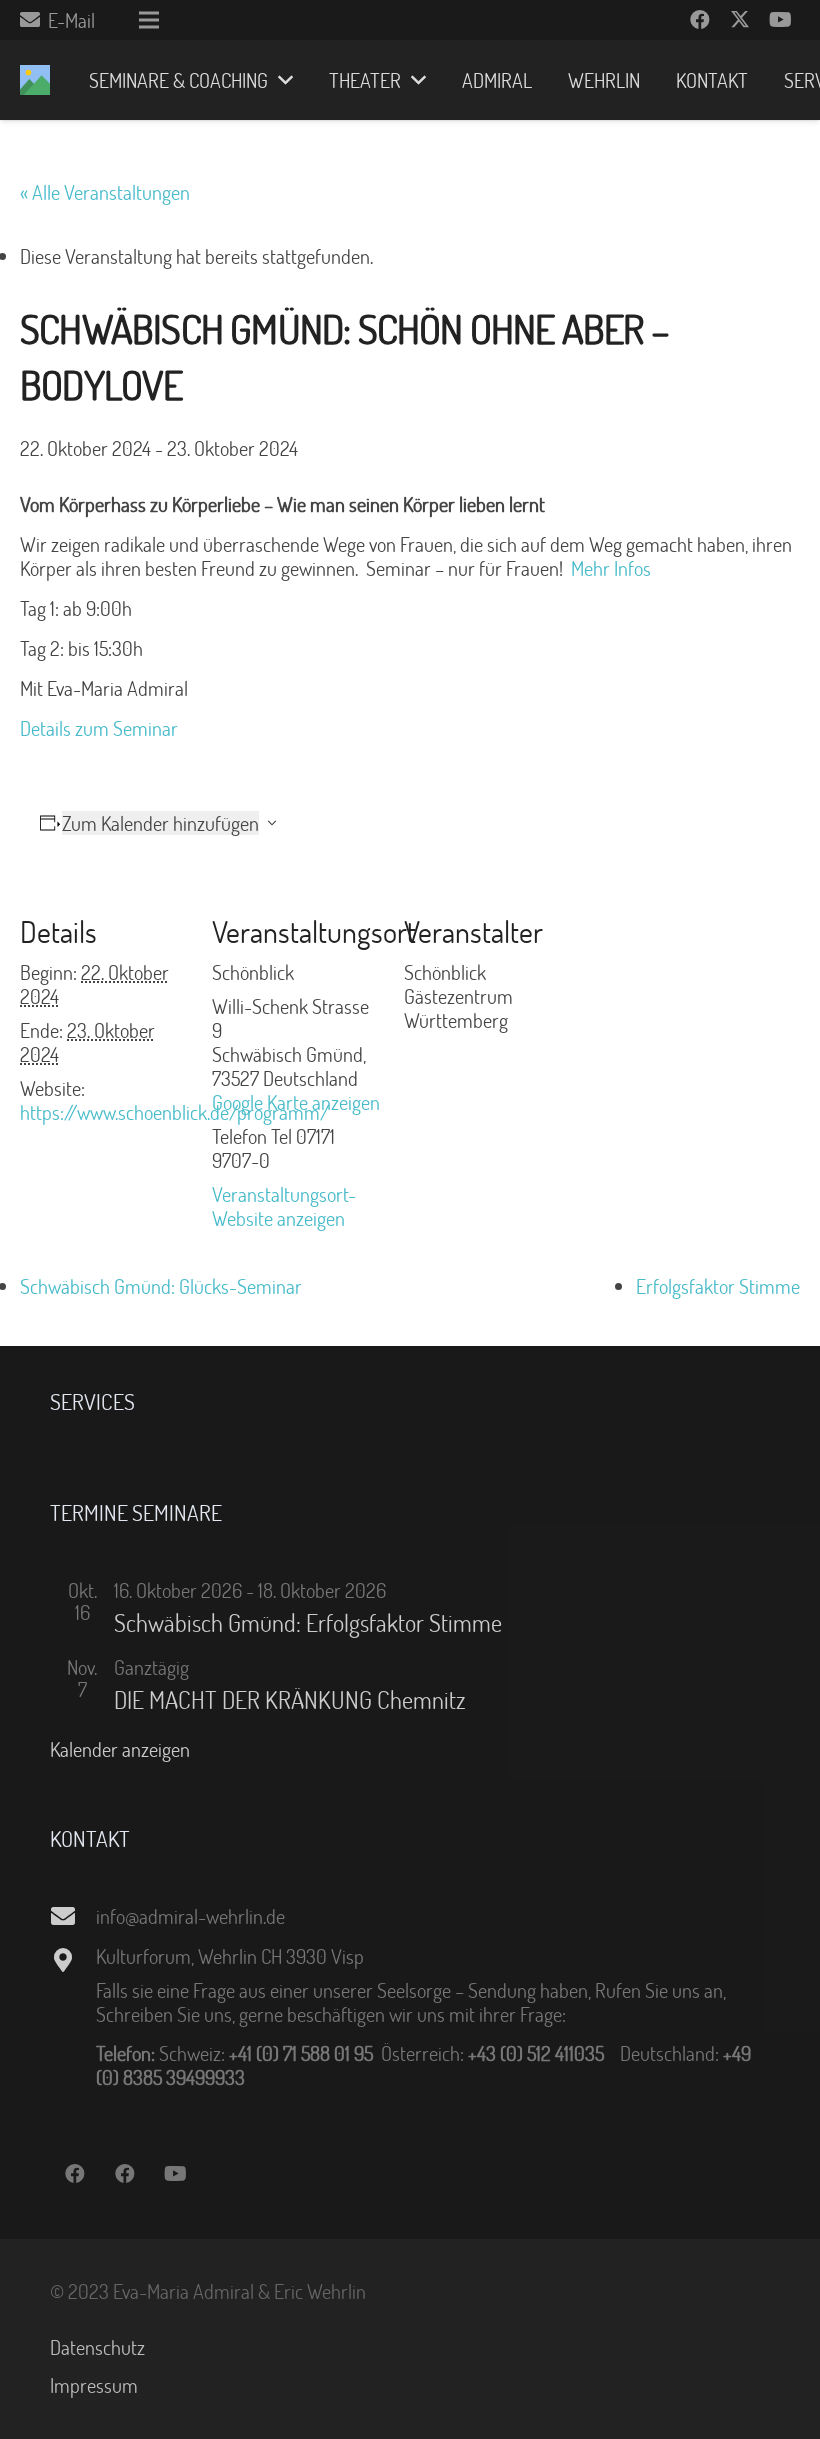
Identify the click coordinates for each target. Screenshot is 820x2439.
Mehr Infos (611, 568)
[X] (740, 20)
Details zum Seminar (101, 728)
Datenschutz (97, 2347)
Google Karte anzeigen (296, 1102)
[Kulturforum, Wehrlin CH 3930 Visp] (73, 1960)
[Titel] (35, 80)
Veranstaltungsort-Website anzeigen (284, 1206)
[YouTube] (780, 20)
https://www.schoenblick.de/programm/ (174, 1112)
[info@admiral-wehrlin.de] (73, 1916)
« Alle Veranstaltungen (105, 192)
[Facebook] (700, 20)
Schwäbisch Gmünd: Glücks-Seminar (161, 1286)
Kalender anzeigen (120, 1749)
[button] (280, 80)
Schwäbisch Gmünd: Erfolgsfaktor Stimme (308, 1622)
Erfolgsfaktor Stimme (718, 1286)
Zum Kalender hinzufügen (160, 823)
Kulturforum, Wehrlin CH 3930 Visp (230, 1956)
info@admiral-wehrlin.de (190, 1916)
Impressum (94, 2385)
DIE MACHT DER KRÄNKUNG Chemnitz (290, 1699)
